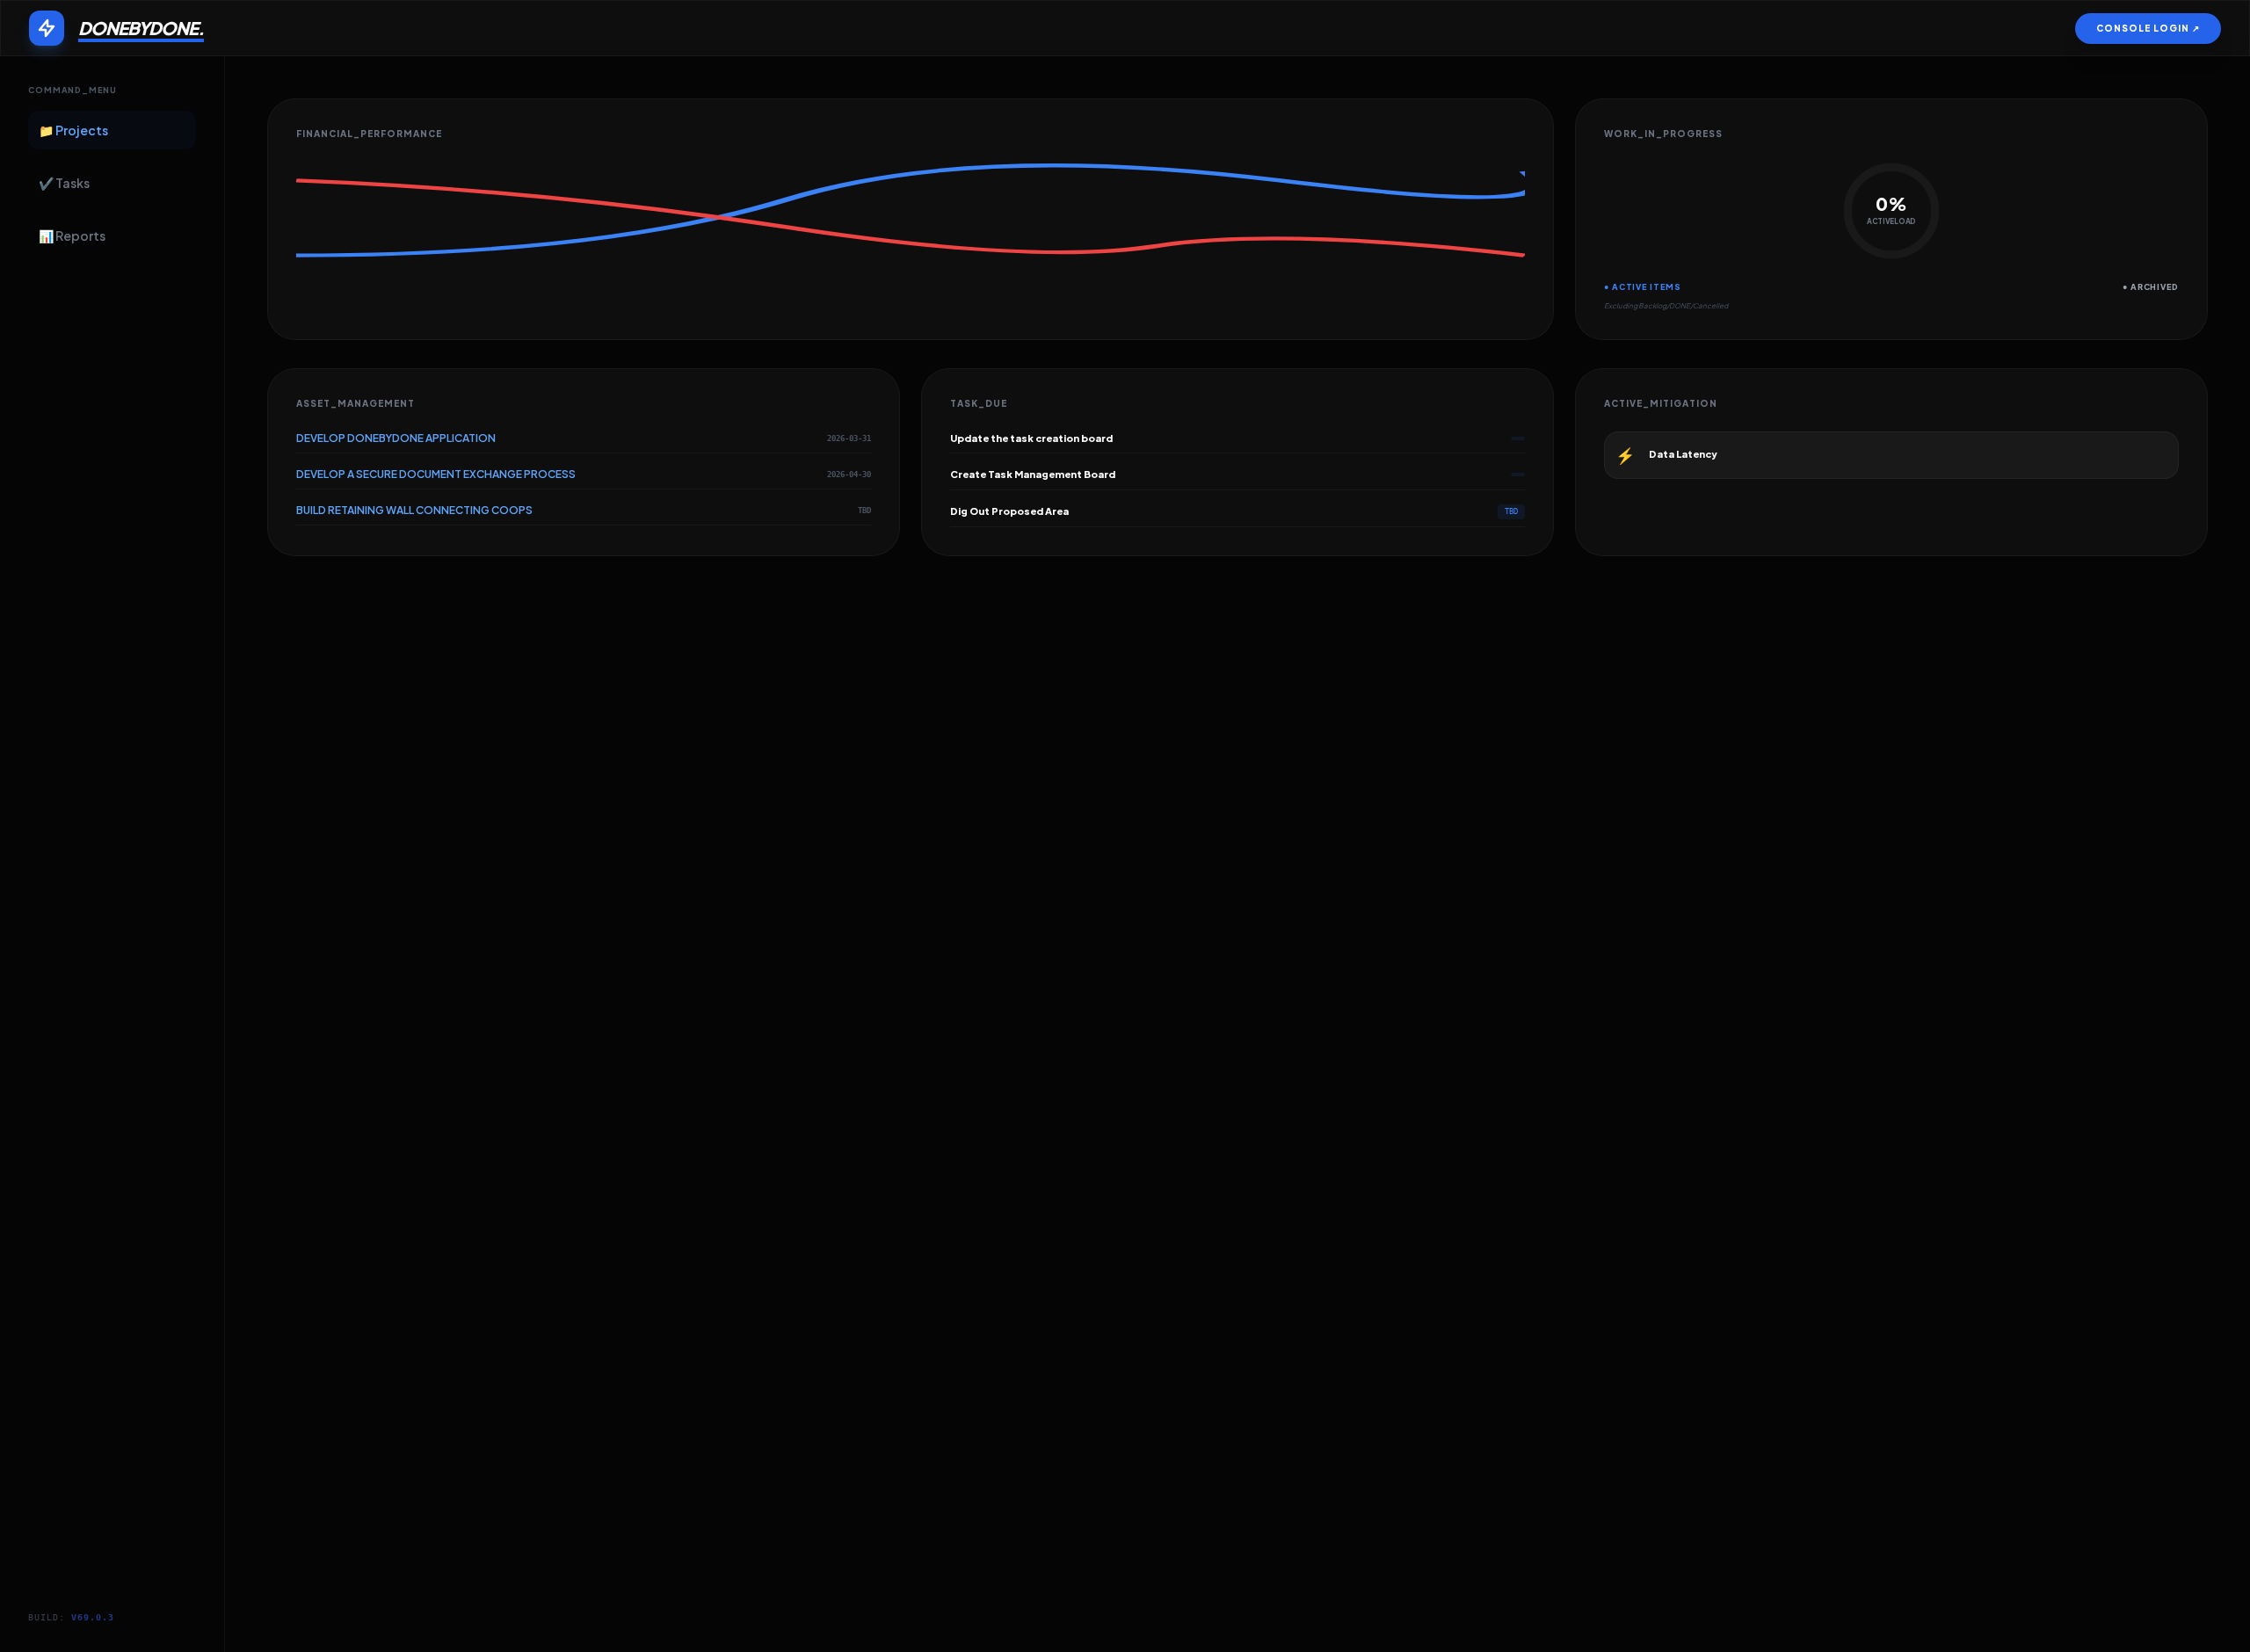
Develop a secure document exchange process (436, 474)
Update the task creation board (1031, 438)
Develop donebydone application (396, 438)
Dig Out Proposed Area (1009, 511)
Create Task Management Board (1033, 474)
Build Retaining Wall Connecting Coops (414, 510)
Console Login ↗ (2148, 28)
